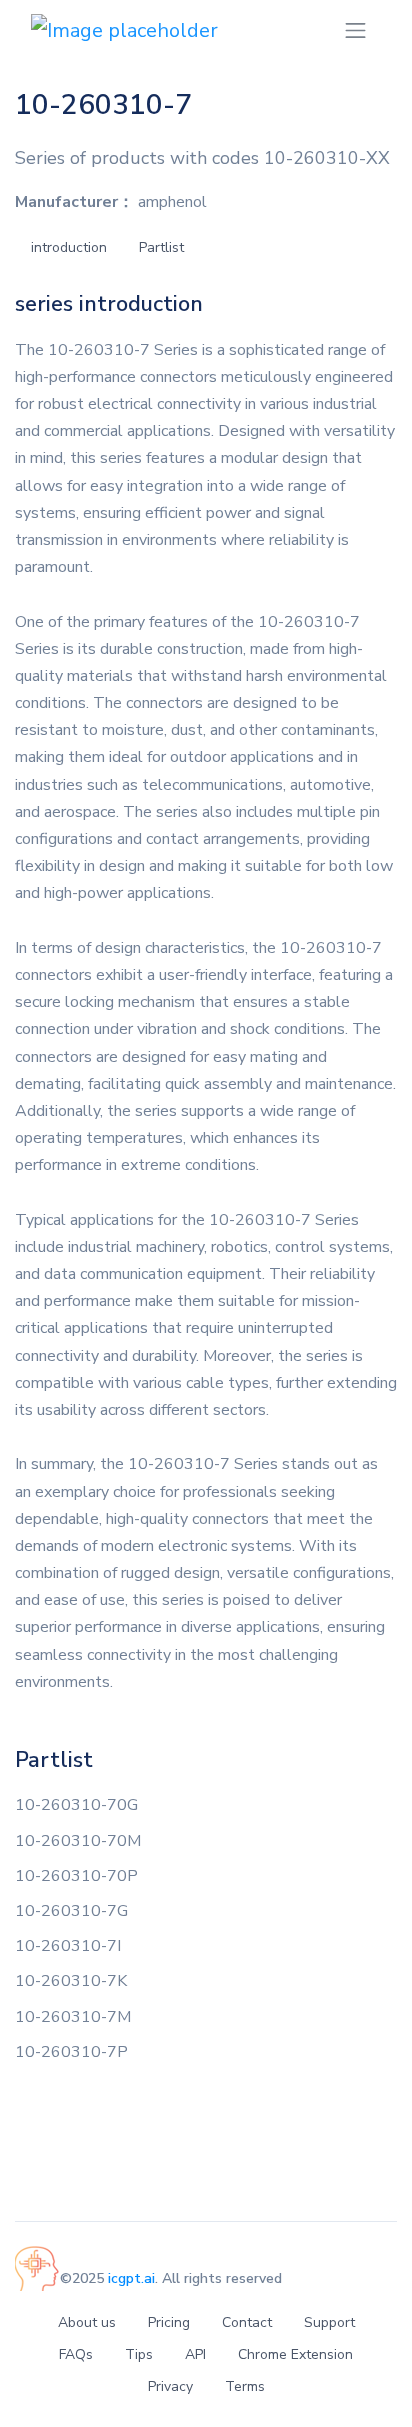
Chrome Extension (295, 2354)
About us (87, 2322)
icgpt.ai (131, 2278)
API (195, 2354)
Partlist (161, 247)
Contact (247, 2322)
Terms (245, 2386)
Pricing (169, 2322)
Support (329, 2322)
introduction (69, 247)
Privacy (170, 2386)
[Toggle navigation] (355, 30)
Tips (139, 2354)
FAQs (76, 2354)
